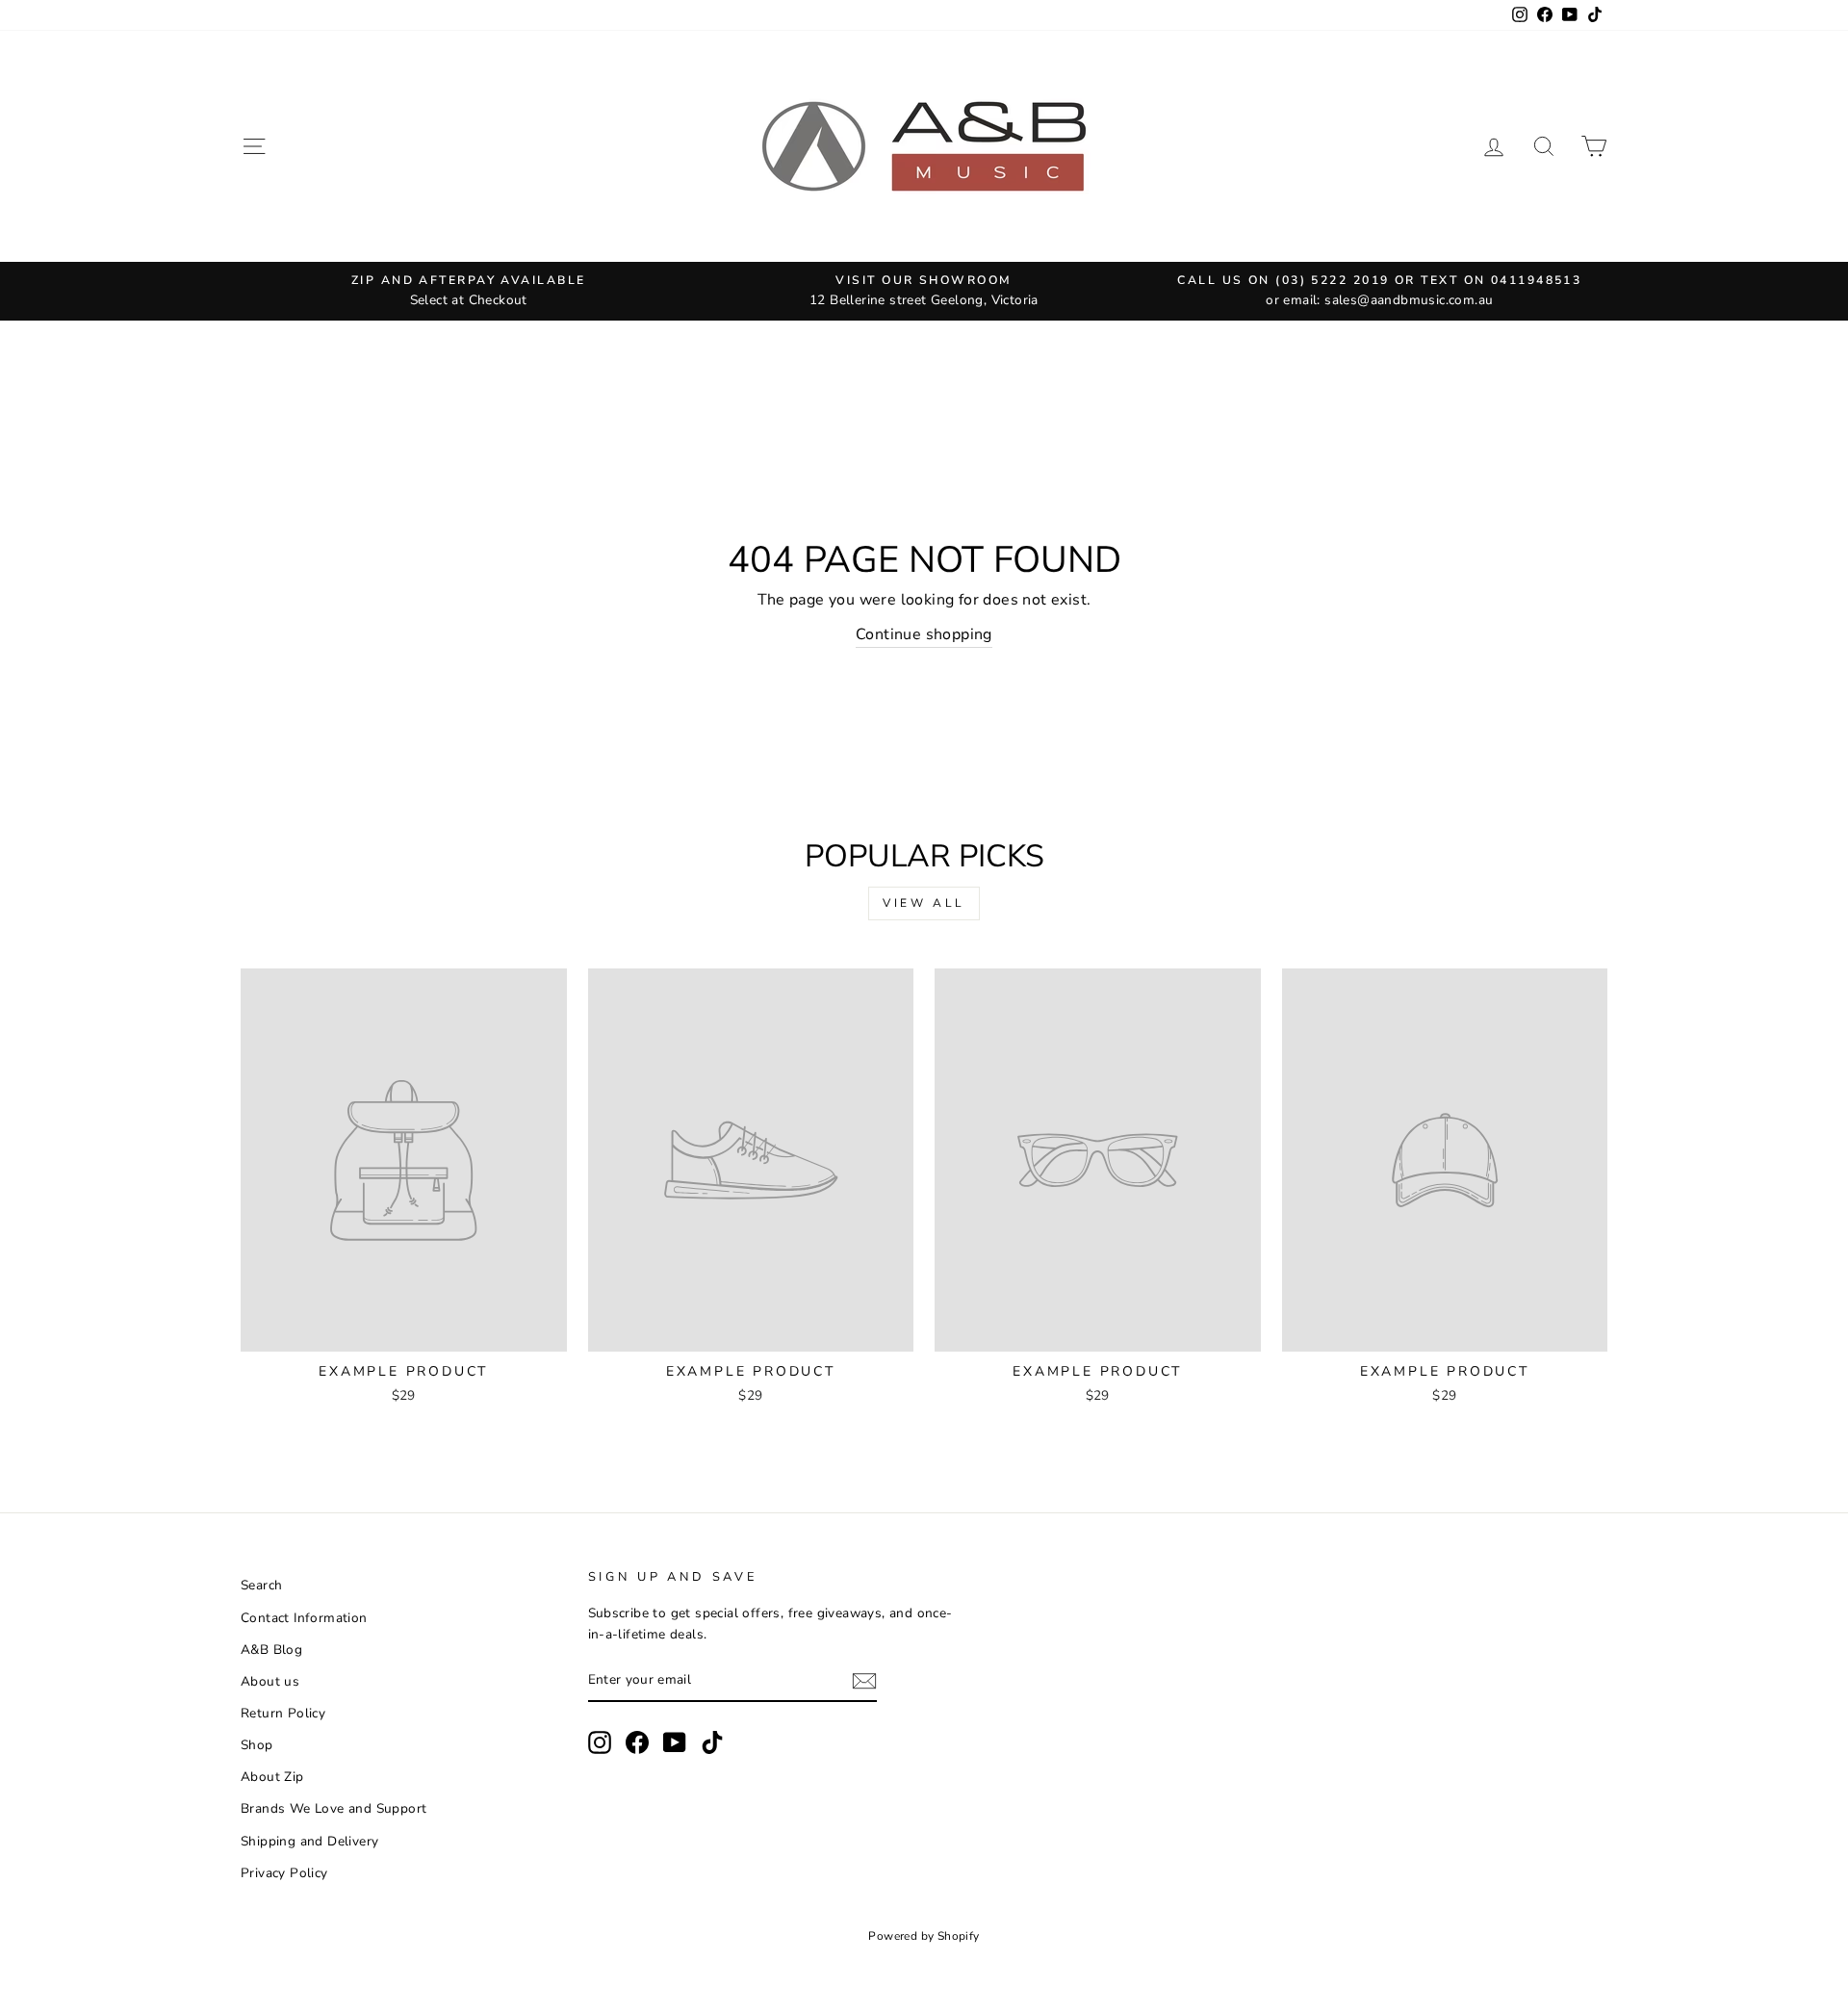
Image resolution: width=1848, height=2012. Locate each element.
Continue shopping (924, 634)
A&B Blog (271, 1650)
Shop (257, 1745)
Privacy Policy (284, 1873)
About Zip (272, 1777)
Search (261, 1585)
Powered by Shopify (924, 1936)
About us (270, 1681)
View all (924, 903)
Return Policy (283, 1713)
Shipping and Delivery (309, 1841)
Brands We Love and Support (334, 1808)
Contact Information (304, 1618)
